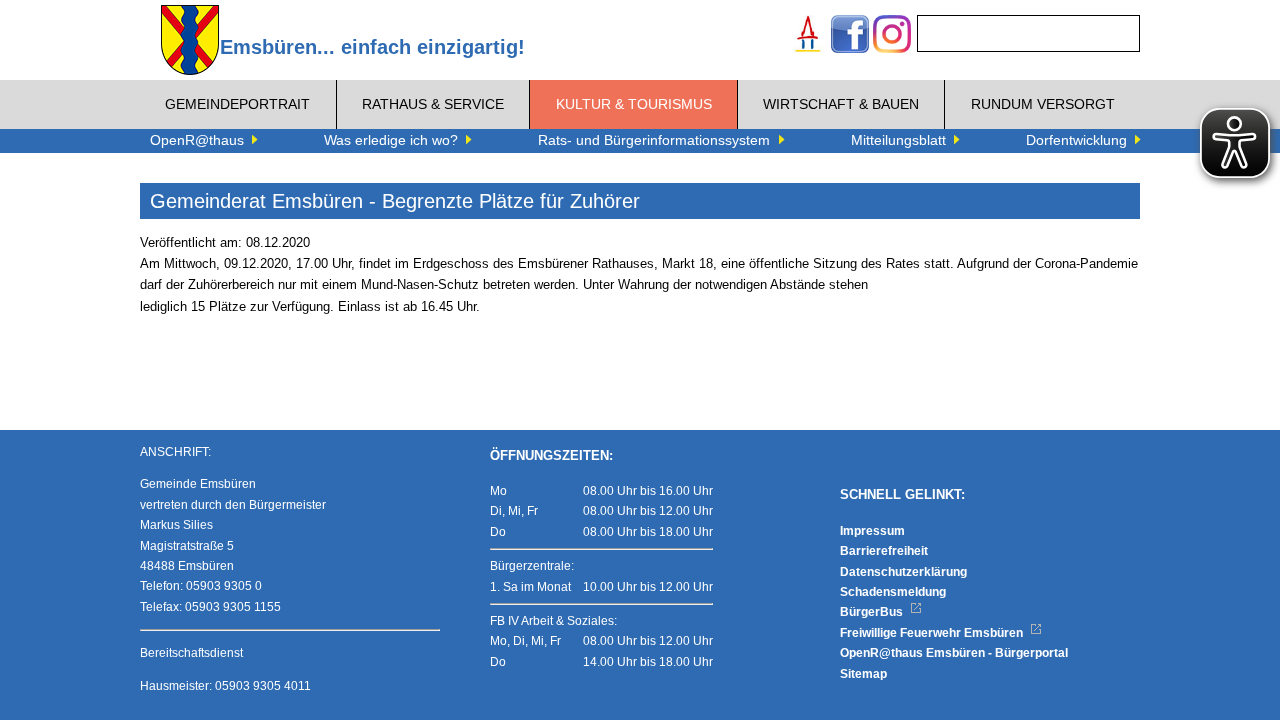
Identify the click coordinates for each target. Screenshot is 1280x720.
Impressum (872, 531)
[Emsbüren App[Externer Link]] (808, 36)
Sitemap (863, 674)
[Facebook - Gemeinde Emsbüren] (850, 36)
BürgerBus (873, 612)
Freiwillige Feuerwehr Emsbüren (933, 633)
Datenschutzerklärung (903, 572)
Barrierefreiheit (884, 551)
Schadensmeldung (893, 592)
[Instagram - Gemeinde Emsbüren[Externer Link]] (892, 36)
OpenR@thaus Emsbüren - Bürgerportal (954, 653)
